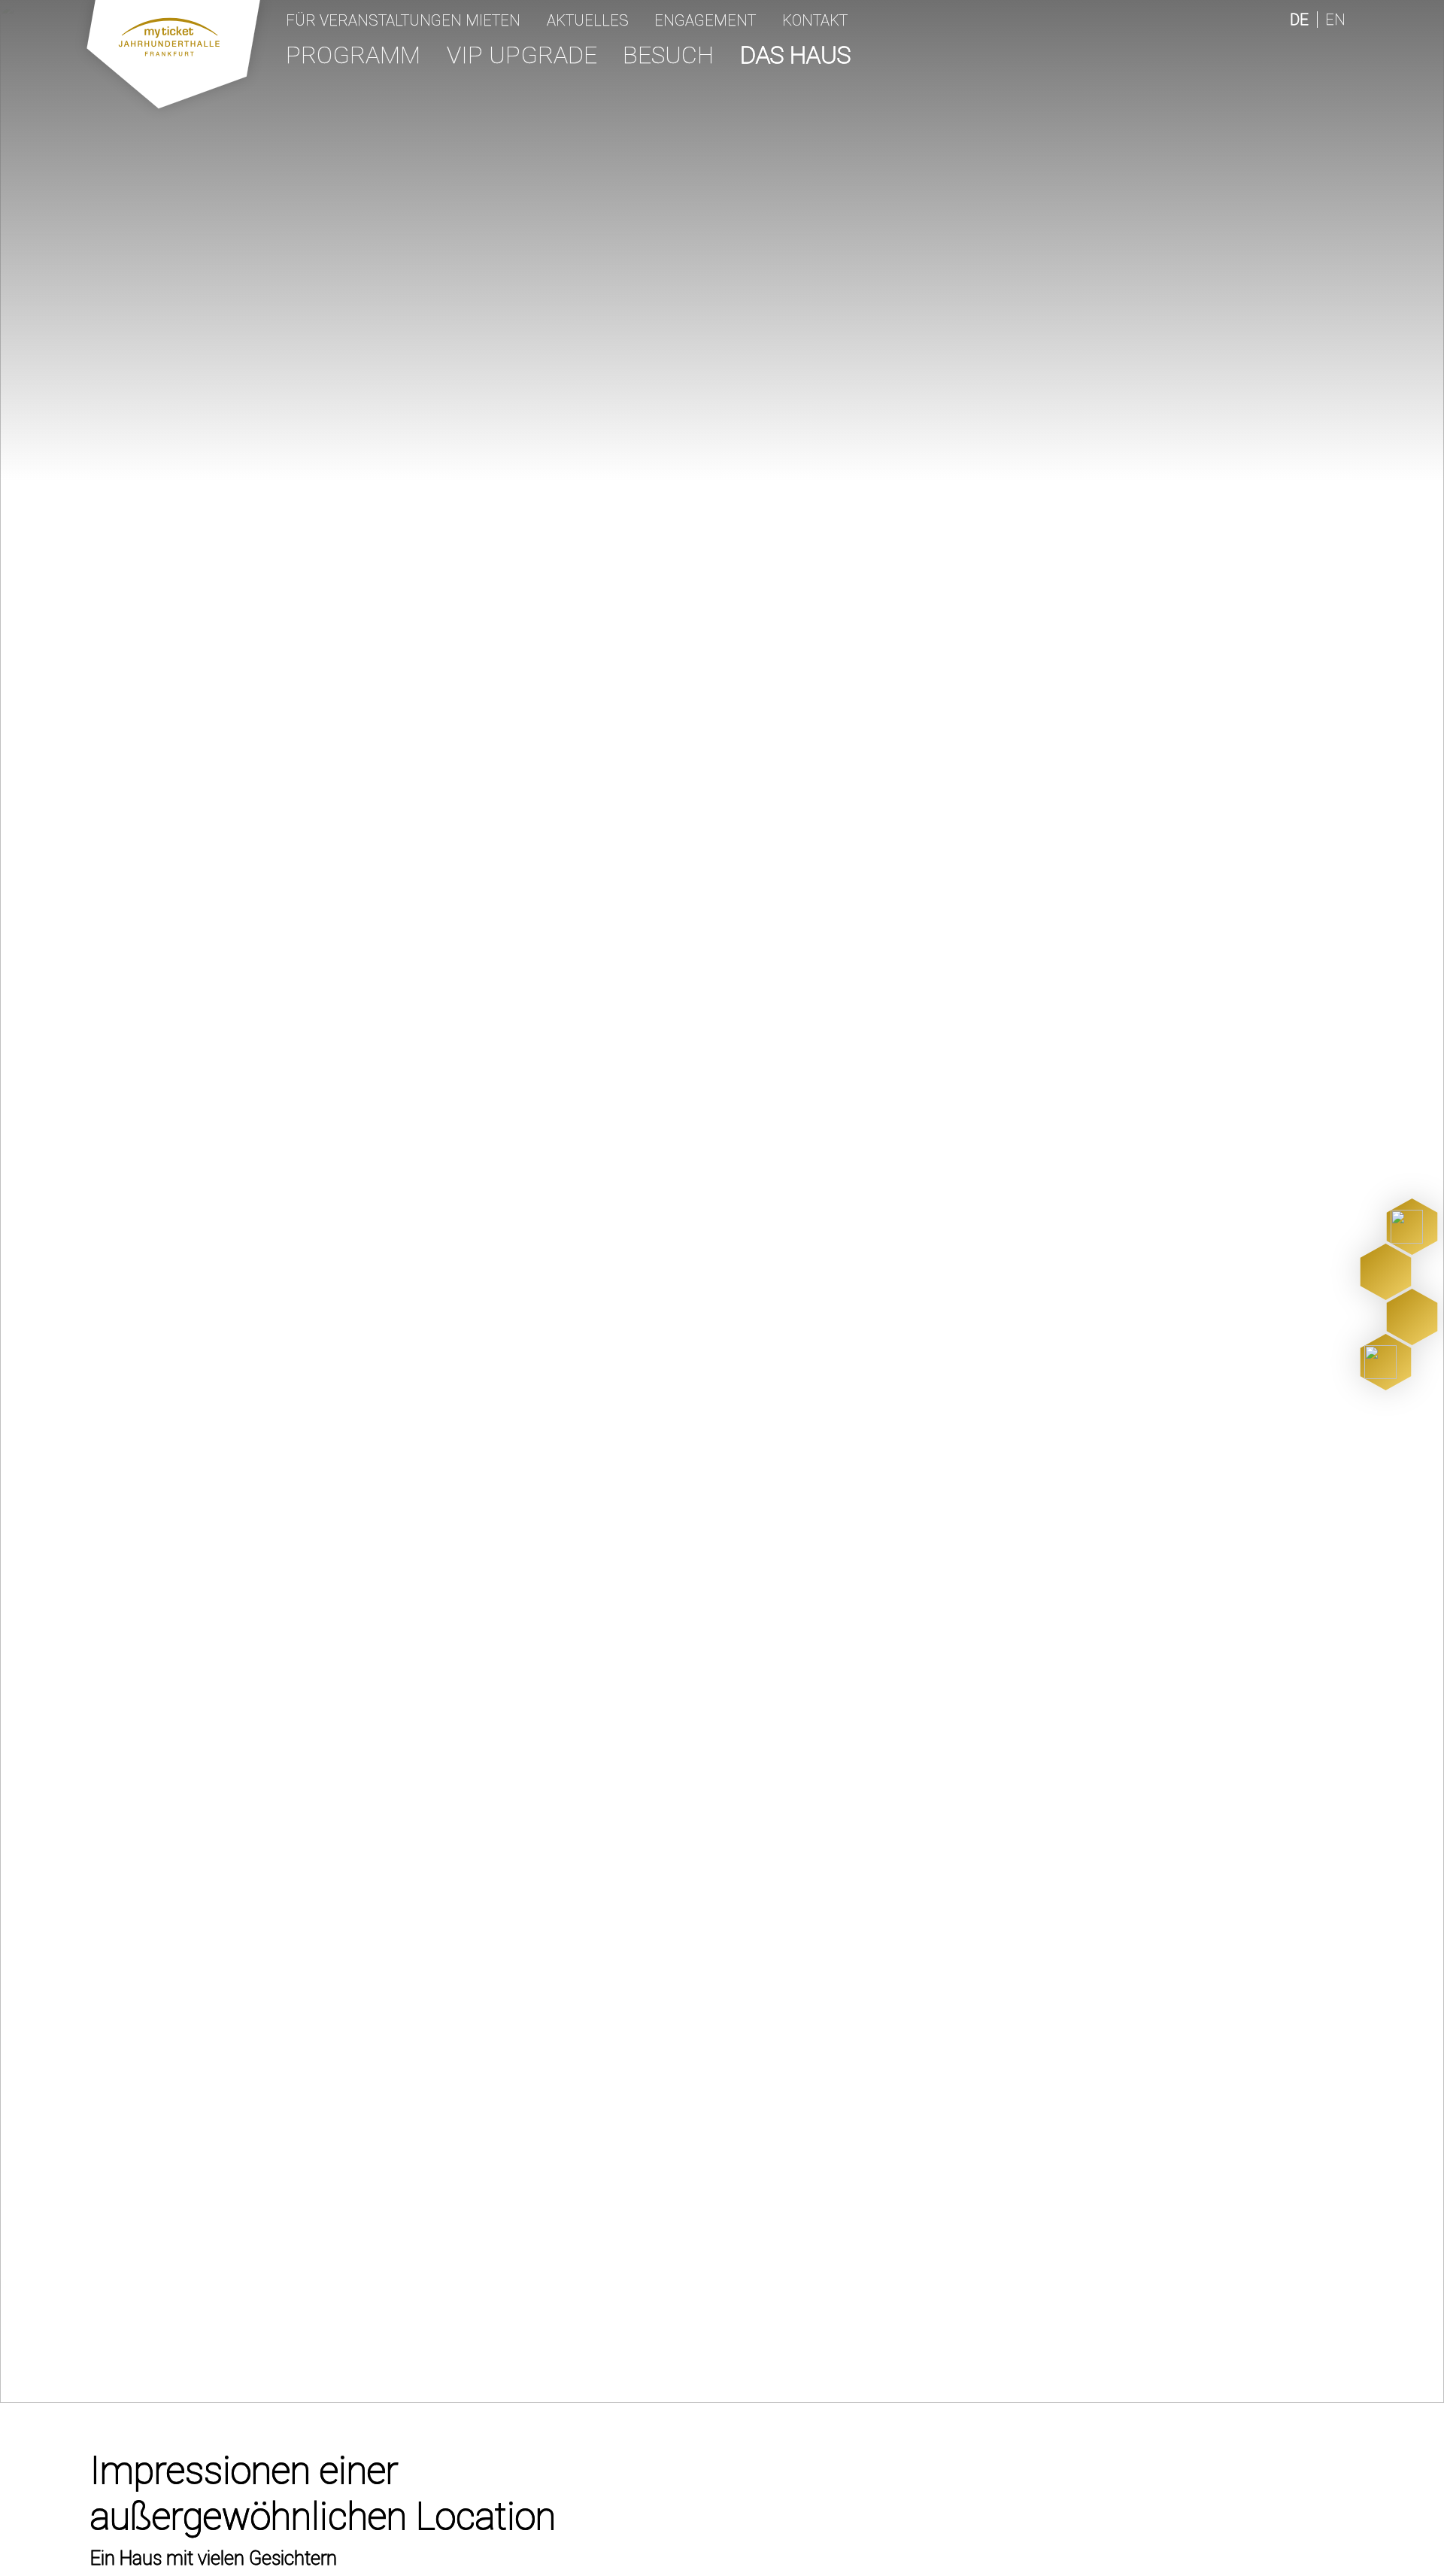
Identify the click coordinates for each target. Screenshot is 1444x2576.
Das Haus (795, 55)
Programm (353, 55)
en (1335, 20)
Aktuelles (588, 20)
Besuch (668, 55)
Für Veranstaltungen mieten (403, 20)
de (1299, 20)
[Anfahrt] (1386, 1272)
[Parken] (1412, 1317)
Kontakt (815, 20)
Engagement (705, 20)
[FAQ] (1386, 1362)
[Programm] (1412, 1227)
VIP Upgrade (522, 55)
